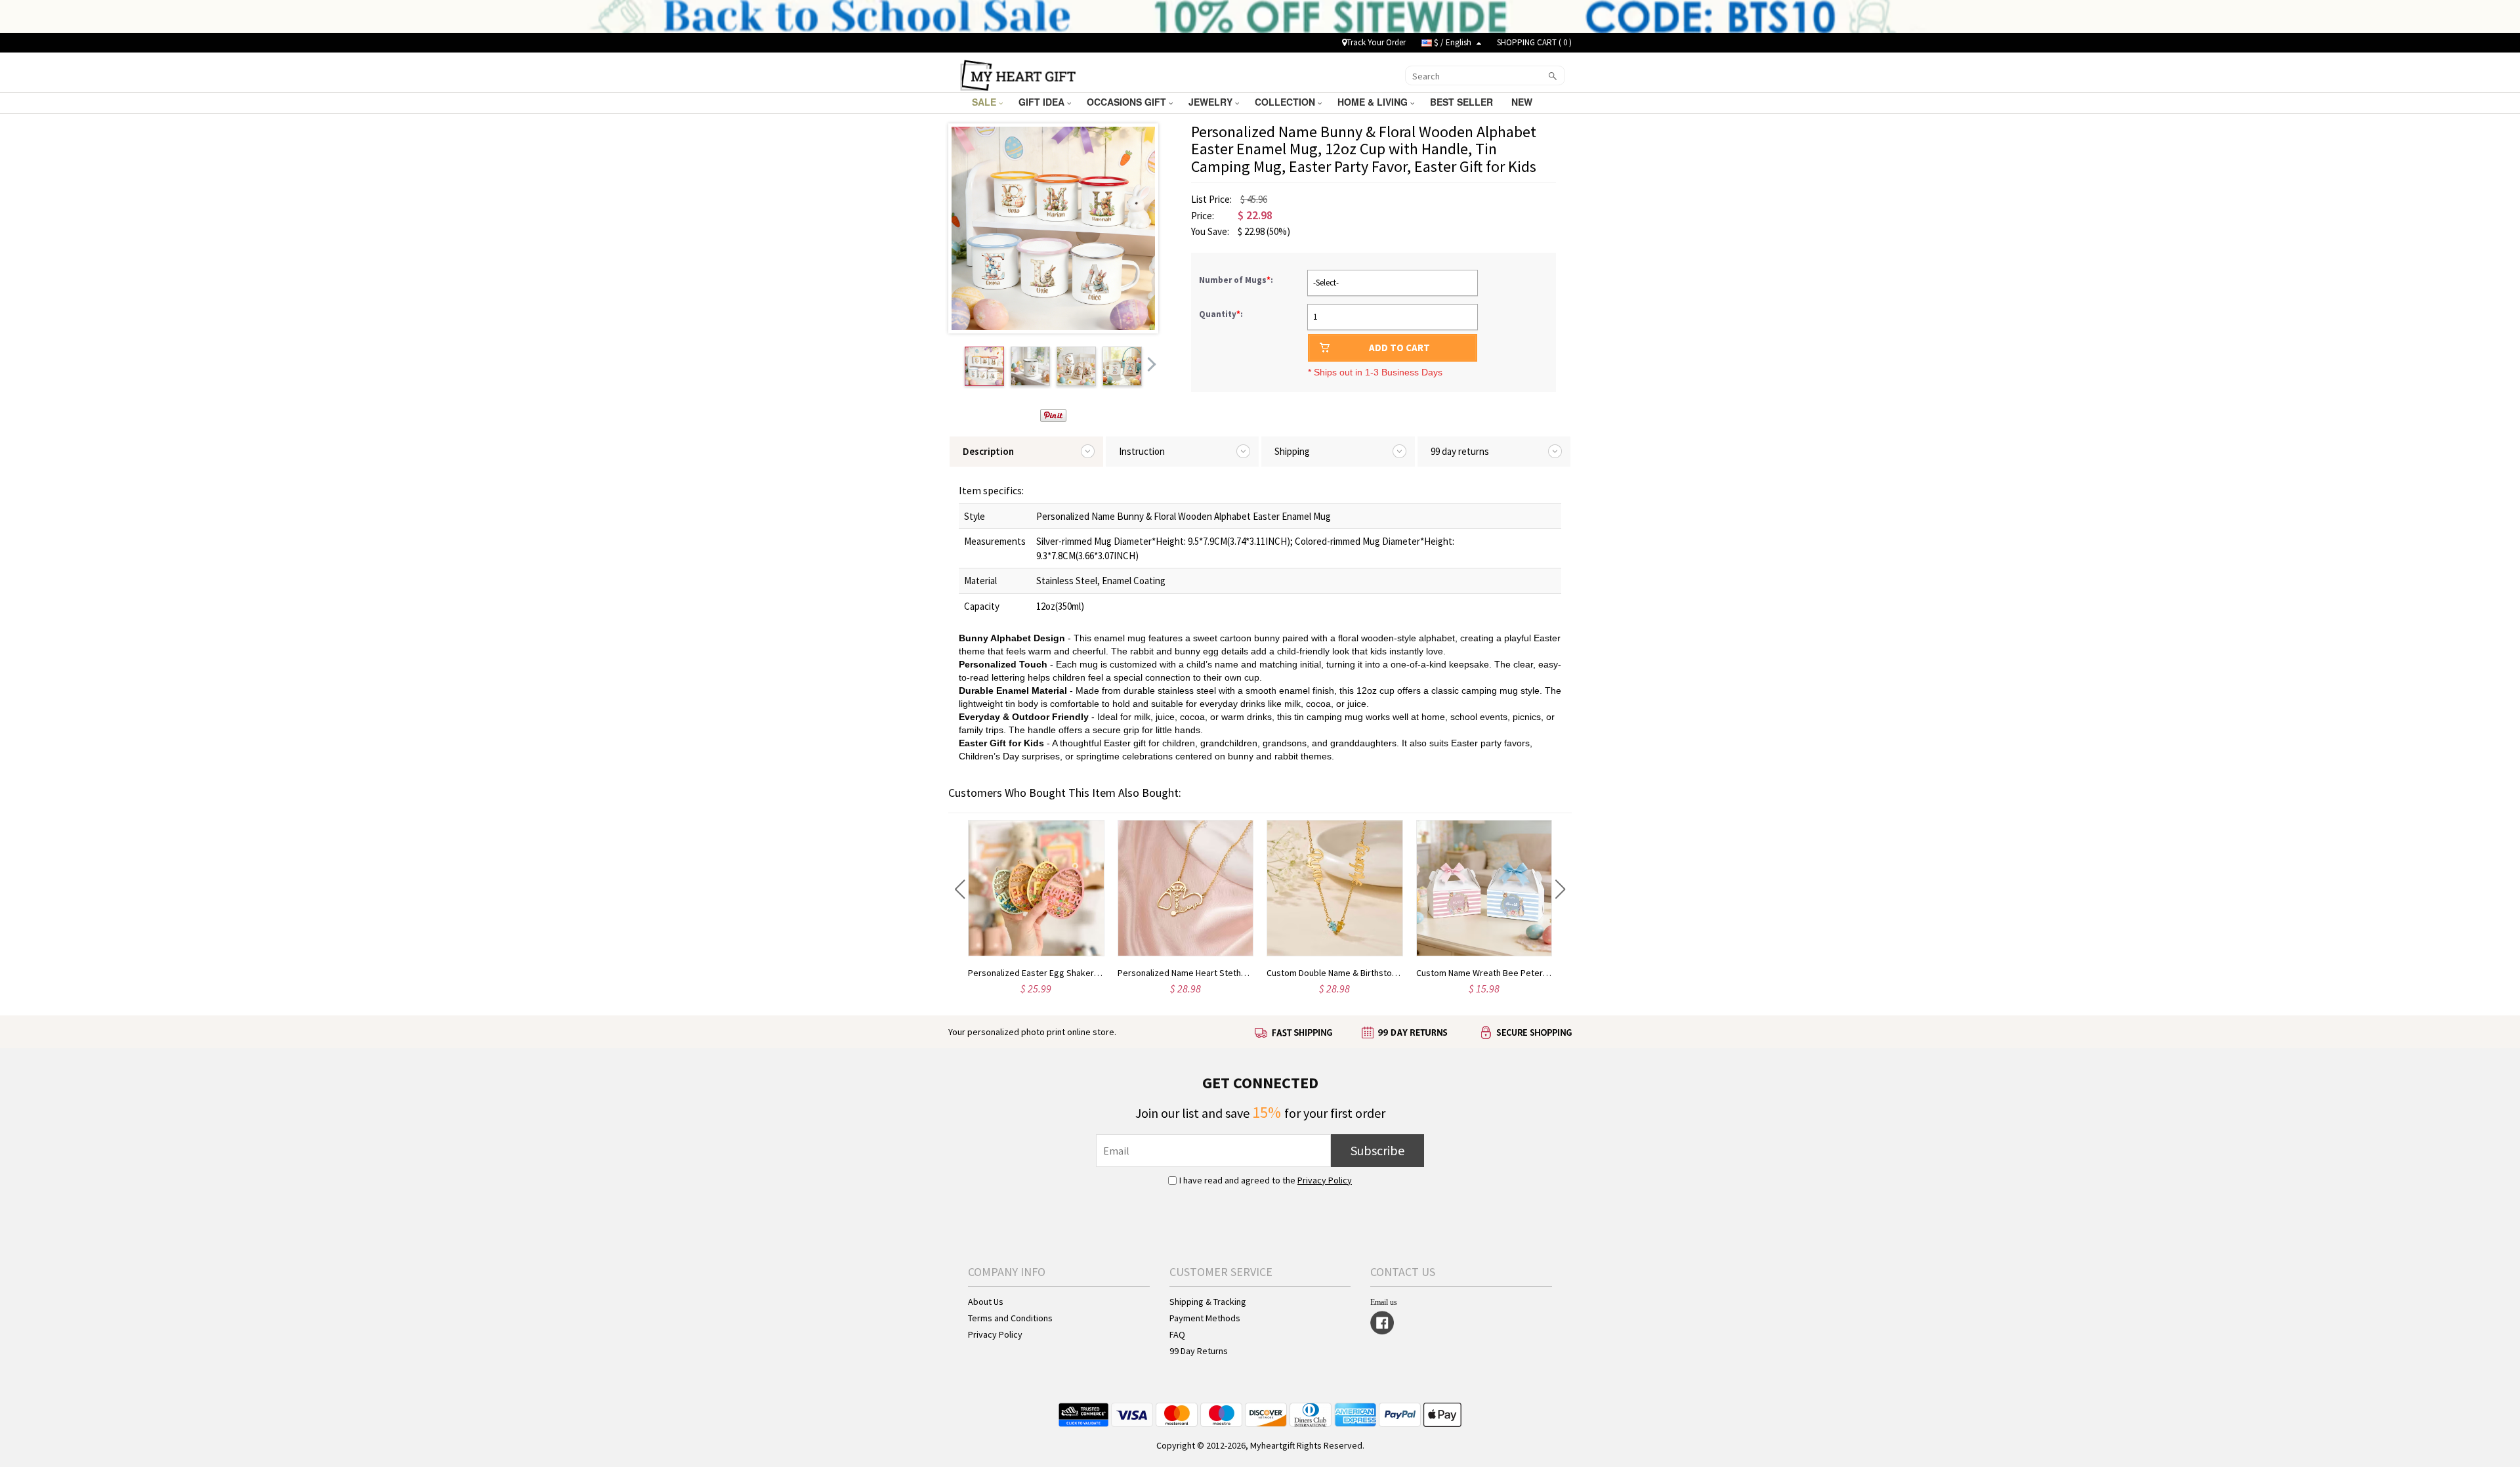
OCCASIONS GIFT (1128, 102)
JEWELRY (1212, 102)
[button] (960, 889)
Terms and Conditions (1010, 1318)
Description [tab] (988, 451)
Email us (1384, 1302)
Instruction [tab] (1142, 451)
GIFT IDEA (1043, 102)
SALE (985, 102)
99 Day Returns (1199, 1351)
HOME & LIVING (1374, 102)
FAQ (1177, 1334)
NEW (1523, 102)
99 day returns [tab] (1460, 451)
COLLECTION (1286, 102)
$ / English (1453, 42)
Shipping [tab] (1292, 451)
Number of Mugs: (1237, 280)
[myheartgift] (1018, 74)
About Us (986, 1302)
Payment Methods (1205, 1318)
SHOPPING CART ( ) (1534, 42)
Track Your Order (1376, 42)
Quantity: (1221, 314)
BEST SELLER (1463, 102)
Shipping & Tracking (1208, 1302)
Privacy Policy (1325, 1180)
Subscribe (1377, 1150)
